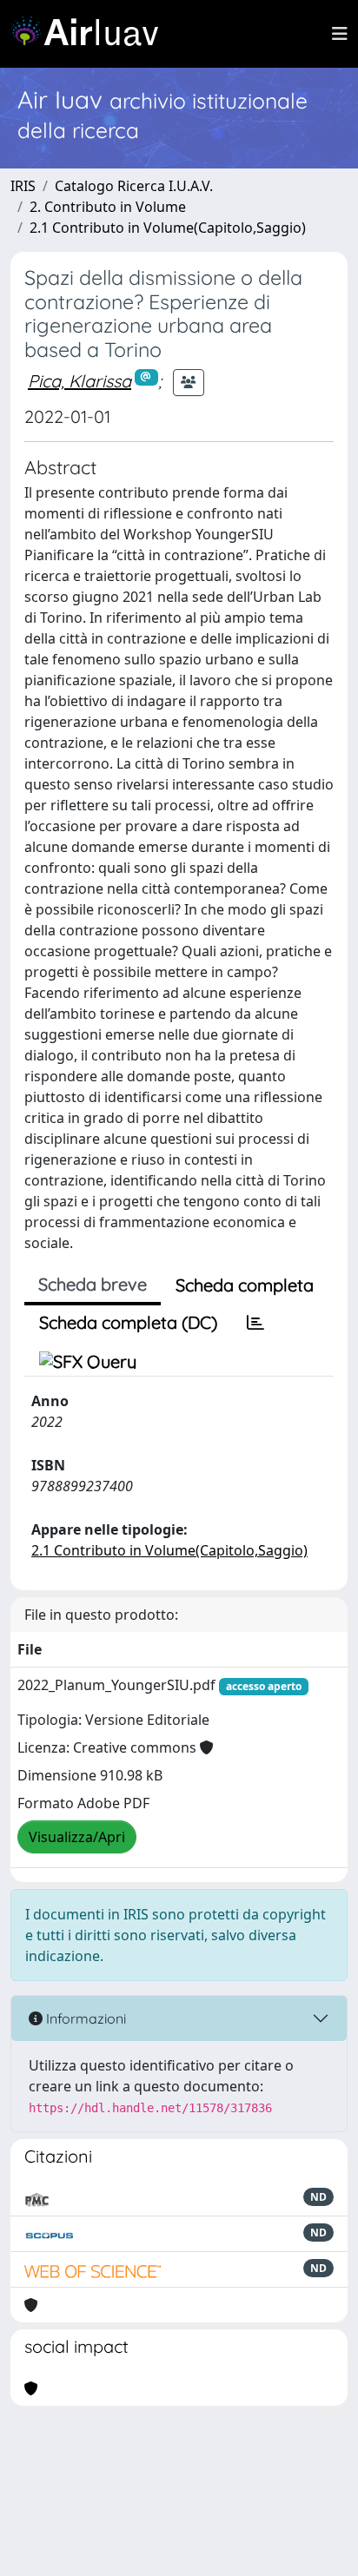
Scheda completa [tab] (245, 1285)
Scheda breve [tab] (93, 1284)
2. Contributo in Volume (108, 207)
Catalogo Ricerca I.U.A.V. (134, 186)
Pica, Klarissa (80, 381)
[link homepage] (91, 34)
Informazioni (84, 2018)
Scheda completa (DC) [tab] (128, 1322)
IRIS (23, 186)
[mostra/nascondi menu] (340, 34)
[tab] (255, 1323)
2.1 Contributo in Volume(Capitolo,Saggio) (168, 228)
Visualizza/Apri (77, 1837)
